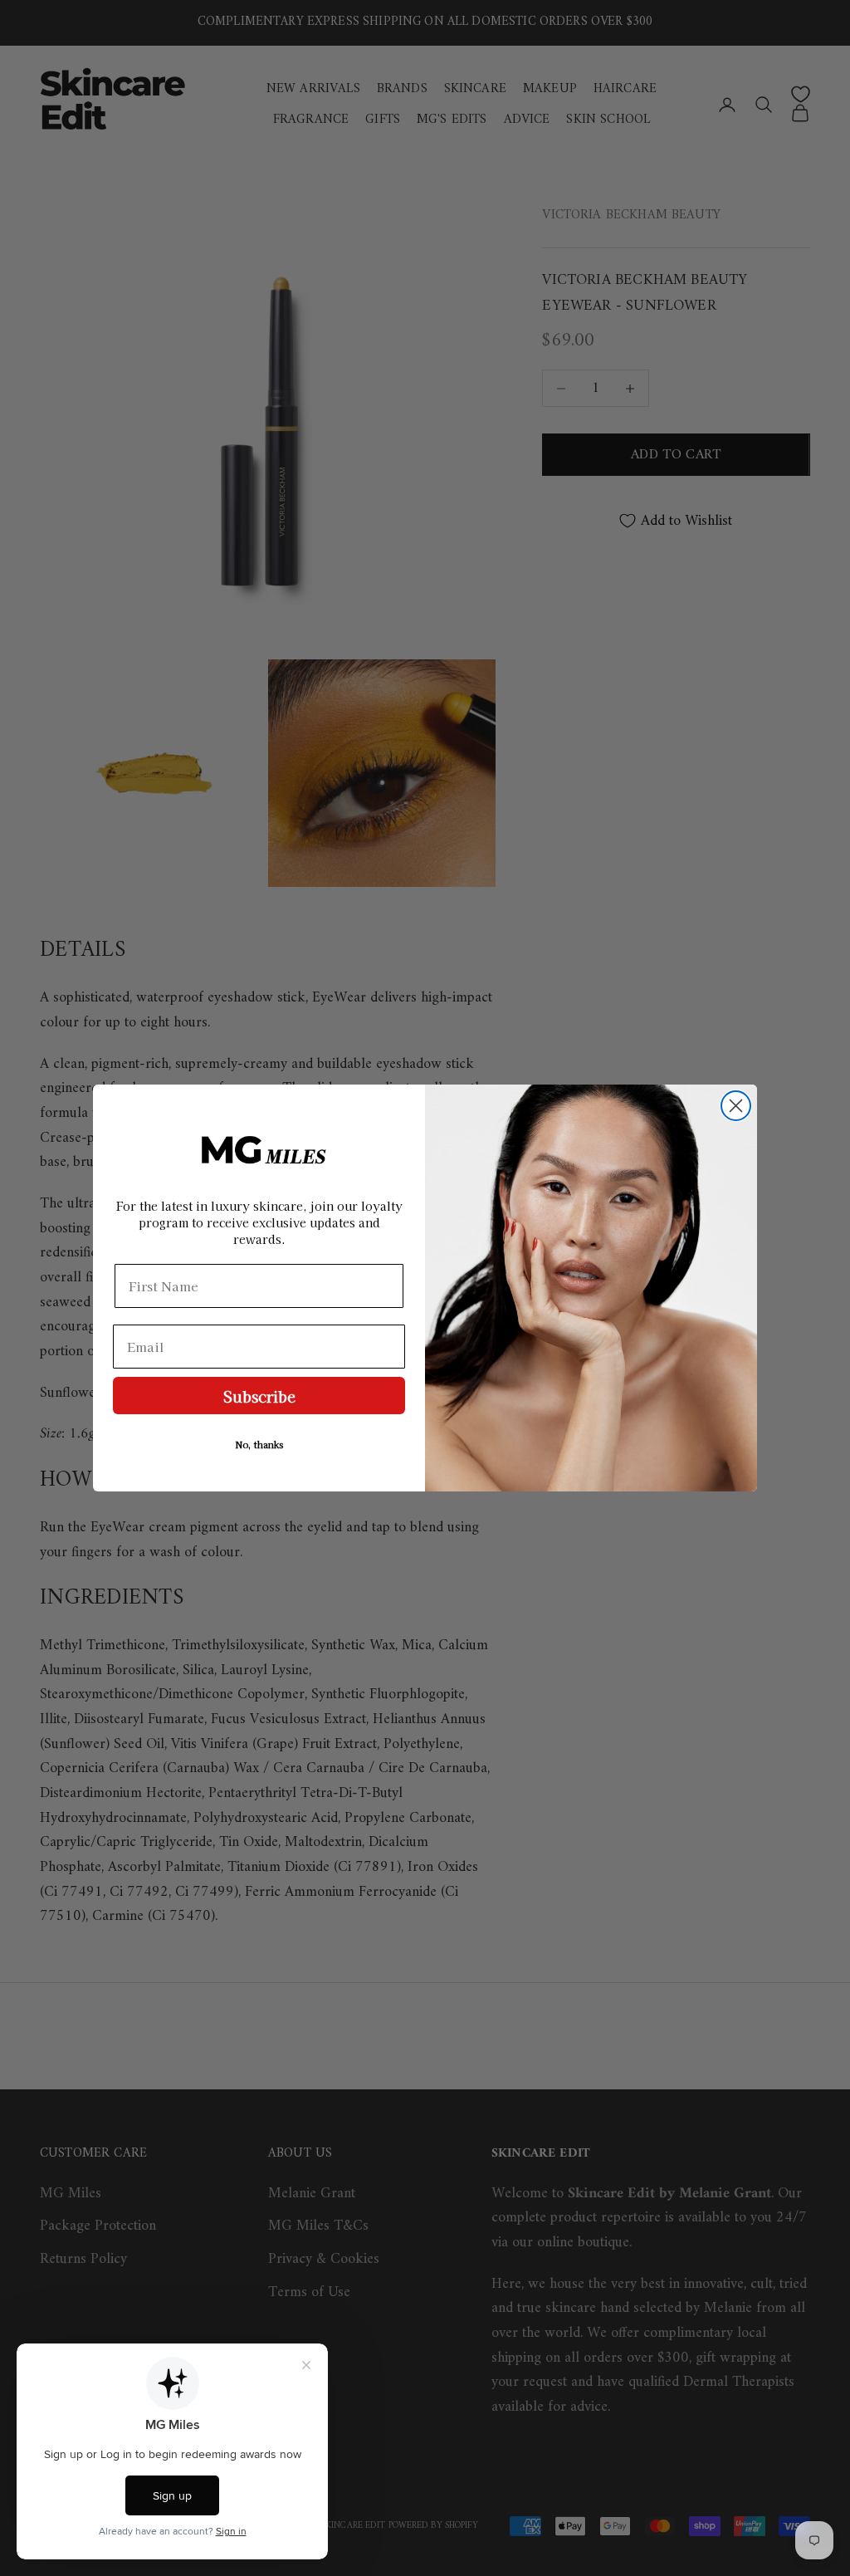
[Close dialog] (736, 1106)
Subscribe (259, 1396)
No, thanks (259, 1444)
